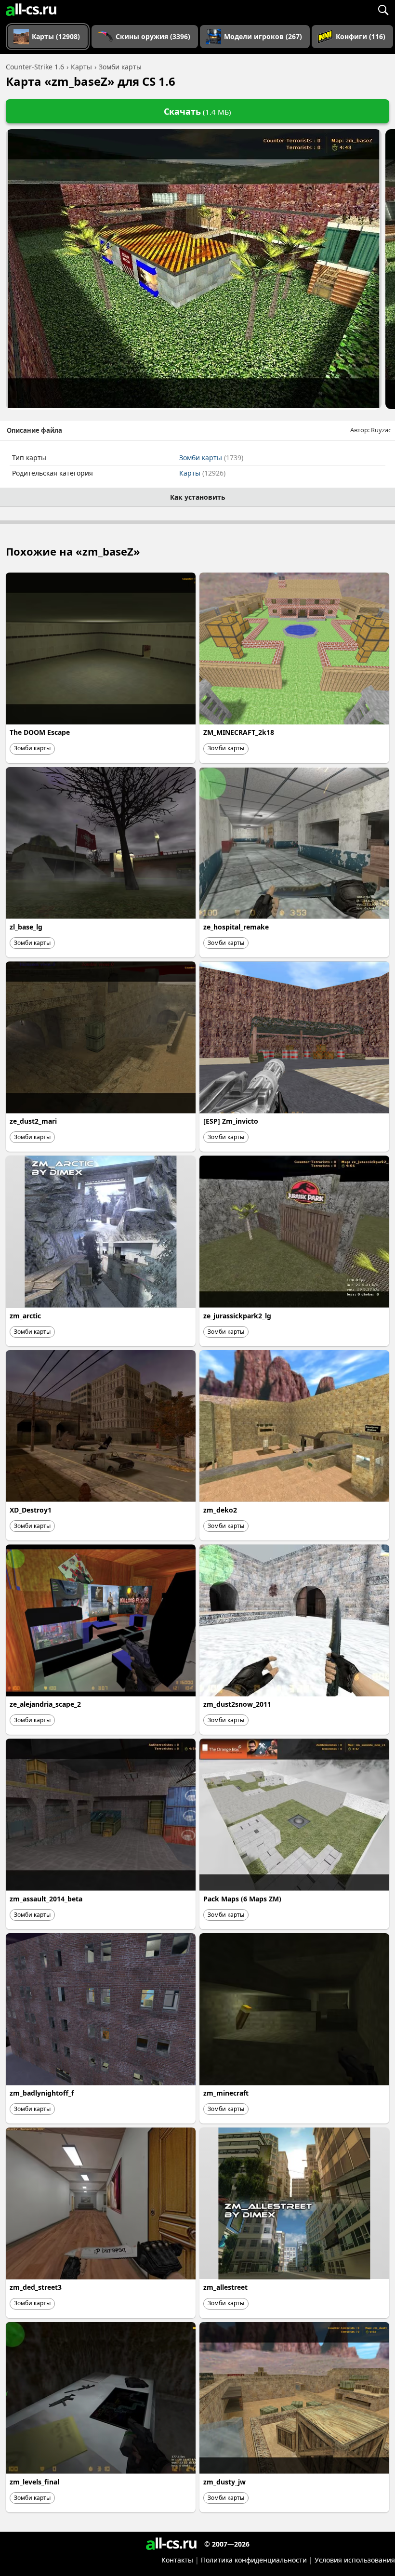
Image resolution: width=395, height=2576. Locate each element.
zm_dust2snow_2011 (237, 1704)
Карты (202, 473)
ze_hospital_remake (236, 927)
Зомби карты (211, 458)
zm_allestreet (225, 2287)
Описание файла (34, 430)
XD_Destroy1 (31, 1510)
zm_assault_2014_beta (46, 1899)
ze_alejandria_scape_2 (45, 1704)
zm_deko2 (220, 1510)
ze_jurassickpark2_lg (237, 1316)
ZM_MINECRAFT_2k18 (239, 732)
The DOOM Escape (40, 732)
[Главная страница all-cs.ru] (31, 10)
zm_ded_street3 (36, 2287)
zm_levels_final (34, 2482)
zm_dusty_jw (224, 2482)
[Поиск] (383, 10)
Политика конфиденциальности (254, 2560)
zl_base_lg (26, 927)
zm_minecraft (226, 2093)
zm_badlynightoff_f (42, 2093)
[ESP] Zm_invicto (231, 1121)
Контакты (177, 2560)
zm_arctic (25, 1316)
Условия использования (355, 2560)
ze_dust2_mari (33, 1121)
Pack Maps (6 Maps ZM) (242, 1899)
